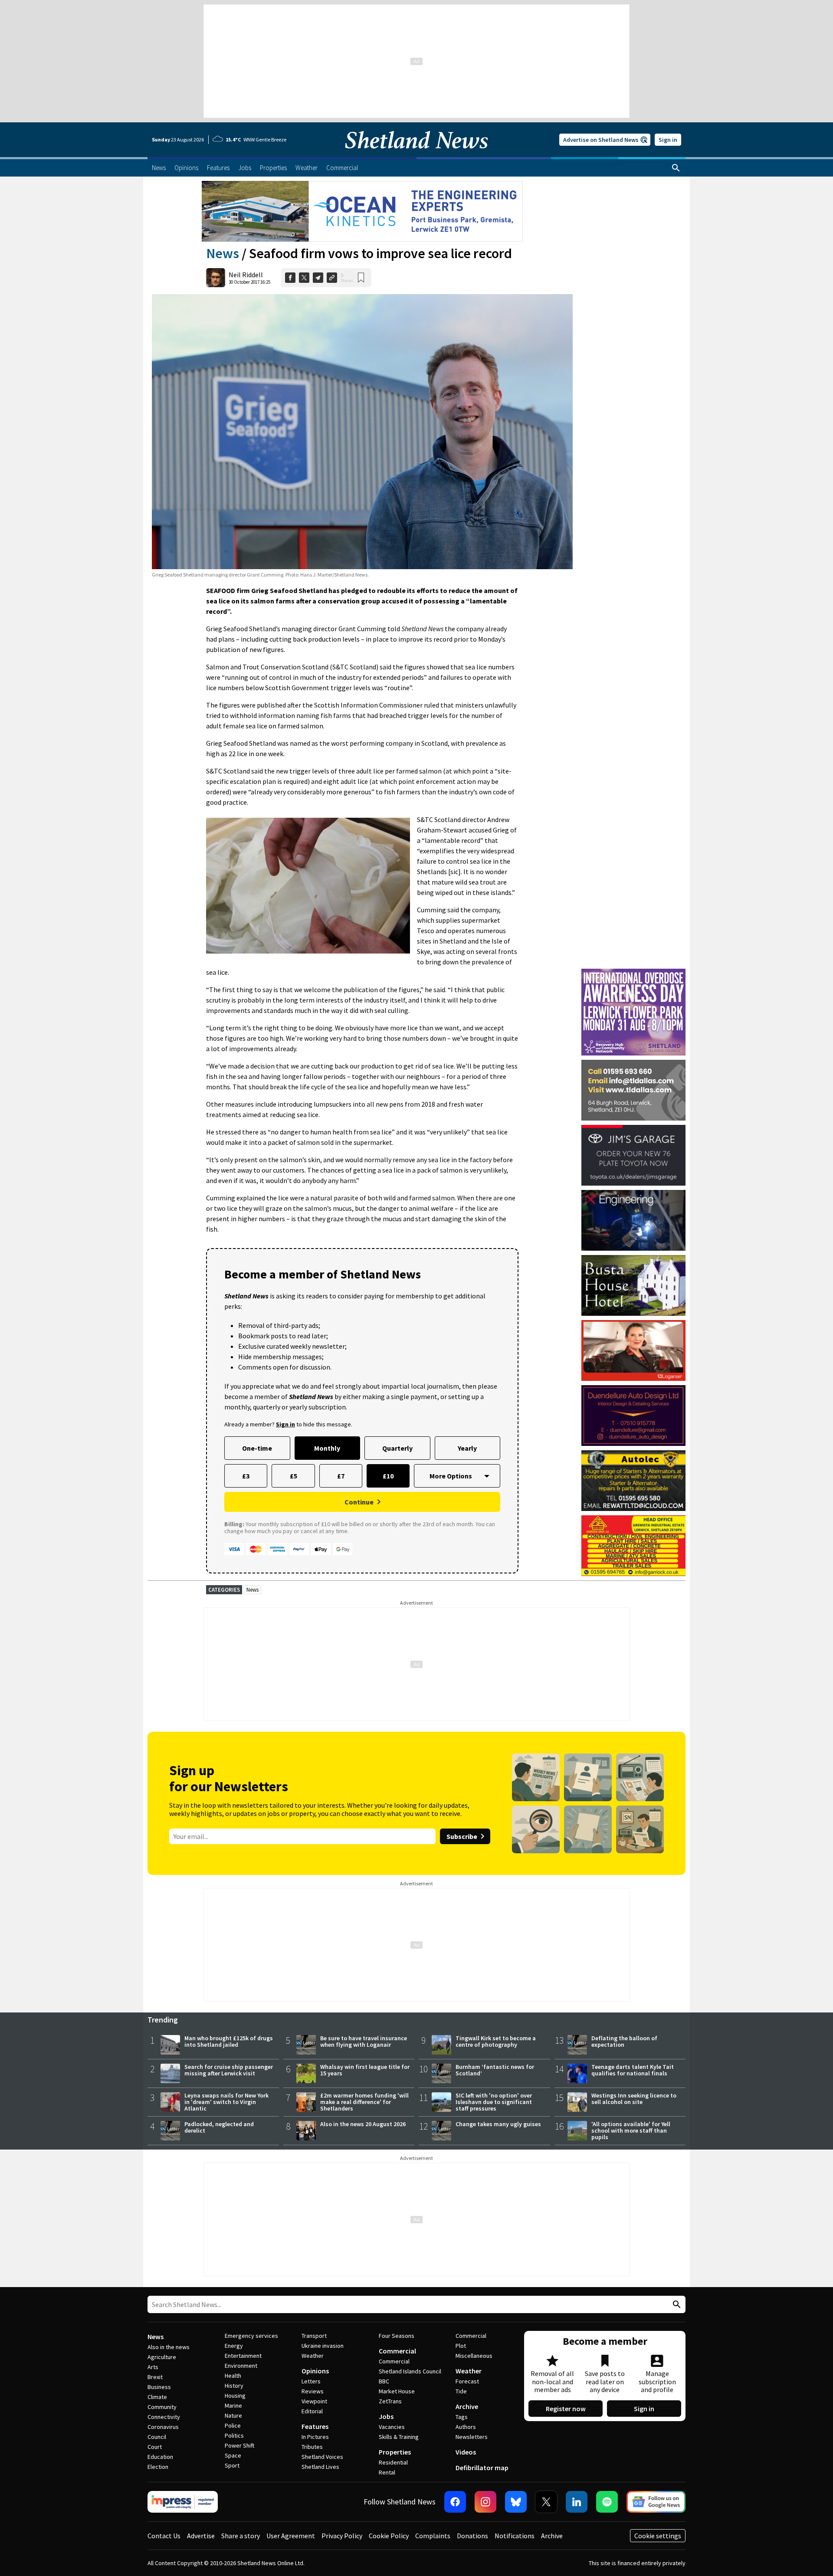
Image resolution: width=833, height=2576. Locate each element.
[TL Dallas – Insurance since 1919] (633, 1090)
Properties (395, 2452)
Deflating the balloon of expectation (624, 2041)
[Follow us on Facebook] (455, 2502)
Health (233, 2376)
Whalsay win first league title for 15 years (365, 2070)
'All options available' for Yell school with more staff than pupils (631, 2130)
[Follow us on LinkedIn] (577, 2502)
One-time (257, 1448)
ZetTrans (390, 2401)
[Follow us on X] (546, 2502)
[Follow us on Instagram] (485, 2502)
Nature (233, 2415)
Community (162, 2407)
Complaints (433, 2536)
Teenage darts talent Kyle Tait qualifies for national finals (633, 2070)
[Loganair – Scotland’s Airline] (633, 1350)
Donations (472, 2536)
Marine (233, 2406)
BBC (384, 2381)
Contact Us (164, 2536)
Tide (461, 2391)
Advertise (201, 2536)
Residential (393, 2462)
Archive (467, 2406)
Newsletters (472, 2437)
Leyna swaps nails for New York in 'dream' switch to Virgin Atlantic (226, 2102)
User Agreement (291, 2536)
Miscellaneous (474, 2356)
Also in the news (169, 2347)
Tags (462, 2417)
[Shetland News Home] (416, 154)
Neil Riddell (246, 275)
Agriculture (162, 2357)
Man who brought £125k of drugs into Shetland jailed (229, 2041)
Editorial (312, 2411)
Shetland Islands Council (410, 2371)
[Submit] (676, 2305)
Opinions (315, 2371)
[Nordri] (633, 1220)
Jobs (386, 2416)
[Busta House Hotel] (633, 1285)
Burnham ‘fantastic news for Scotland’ (495, 2070)
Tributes (312, 2447)
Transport (314, 2336)
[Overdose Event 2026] (633, 973)
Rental (387, 2472)
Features (315, 2426)
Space (233, 2455)
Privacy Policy (342, 2536)
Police (233, 2425)
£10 (388, 1476)
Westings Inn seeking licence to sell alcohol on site (634, 2099)
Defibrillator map (482, 2468)
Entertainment (243, 2356)
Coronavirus (163, 2427)
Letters (311, 2381)
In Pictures (315, 2437)
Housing (235, 2396)
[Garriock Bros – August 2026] (633, 1546)
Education (160, 2457)
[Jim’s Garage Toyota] (633, 1155)
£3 (246, 1476)
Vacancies (392, 2427)
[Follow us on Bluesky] (516, 2502)
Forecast (467, 2381)
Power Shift (239, 2445)
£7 (341, 1476)
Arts (153, 2367)
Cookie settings (658, 2536)
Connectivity (164, 2417)
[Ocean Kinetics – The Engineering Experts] (362, 211)
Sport (232, 2465)
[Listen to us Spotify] (607, 2502)
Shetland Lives (320, 2467)
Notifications (515, 2536)
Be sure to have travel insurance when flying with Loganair (364, 2041)
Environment (241, 2366)
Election (158, 2467)
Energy (234, 2346)
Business (159, 2387)
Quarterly (397, 1448)
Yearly (467, 1448)
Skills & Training (399, 2437)
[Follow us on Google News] (656, 2502)
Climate (157, 2397)
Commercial (397, 2351)
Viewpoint (314, 2401)
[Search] (676, 168)
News (223, 253)
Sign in (668, 140)
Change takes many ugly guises (498, 2124)
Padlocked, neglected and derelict (219, 2127)
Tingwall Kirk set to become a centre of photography (496, 2041)
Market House (397, 2391)
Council (157, 2437)
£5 (294, 1476)
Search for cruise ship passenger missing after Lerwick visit (229, 2070)
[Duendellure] (633, 1416)
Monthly (327, 1448)
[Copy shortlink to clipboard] (332, 278)
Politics (234, 2435)
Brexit (155, 2377)
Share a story (241, 2536)
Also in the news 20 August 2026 (363, 2124)
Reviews (313, 2391)
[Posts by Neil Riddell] (216, 278)
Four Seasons (397, 2336)
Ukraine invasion (323, 2346)
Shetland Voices (322, 2457)
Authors (466, 2427)
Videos (466, 2452)
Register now (566, 2409)
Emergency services (251, 2336)
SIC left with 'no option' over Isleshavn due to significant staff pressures (494, 2102)
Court (155, 2447)
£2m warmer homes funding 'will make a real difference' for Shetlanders (364, 2102)
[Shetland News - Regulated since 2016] (183, 2502)
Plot (461, 2346)
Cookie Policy (389, 2536)
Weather (313, 2356)
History (234, 2386)
